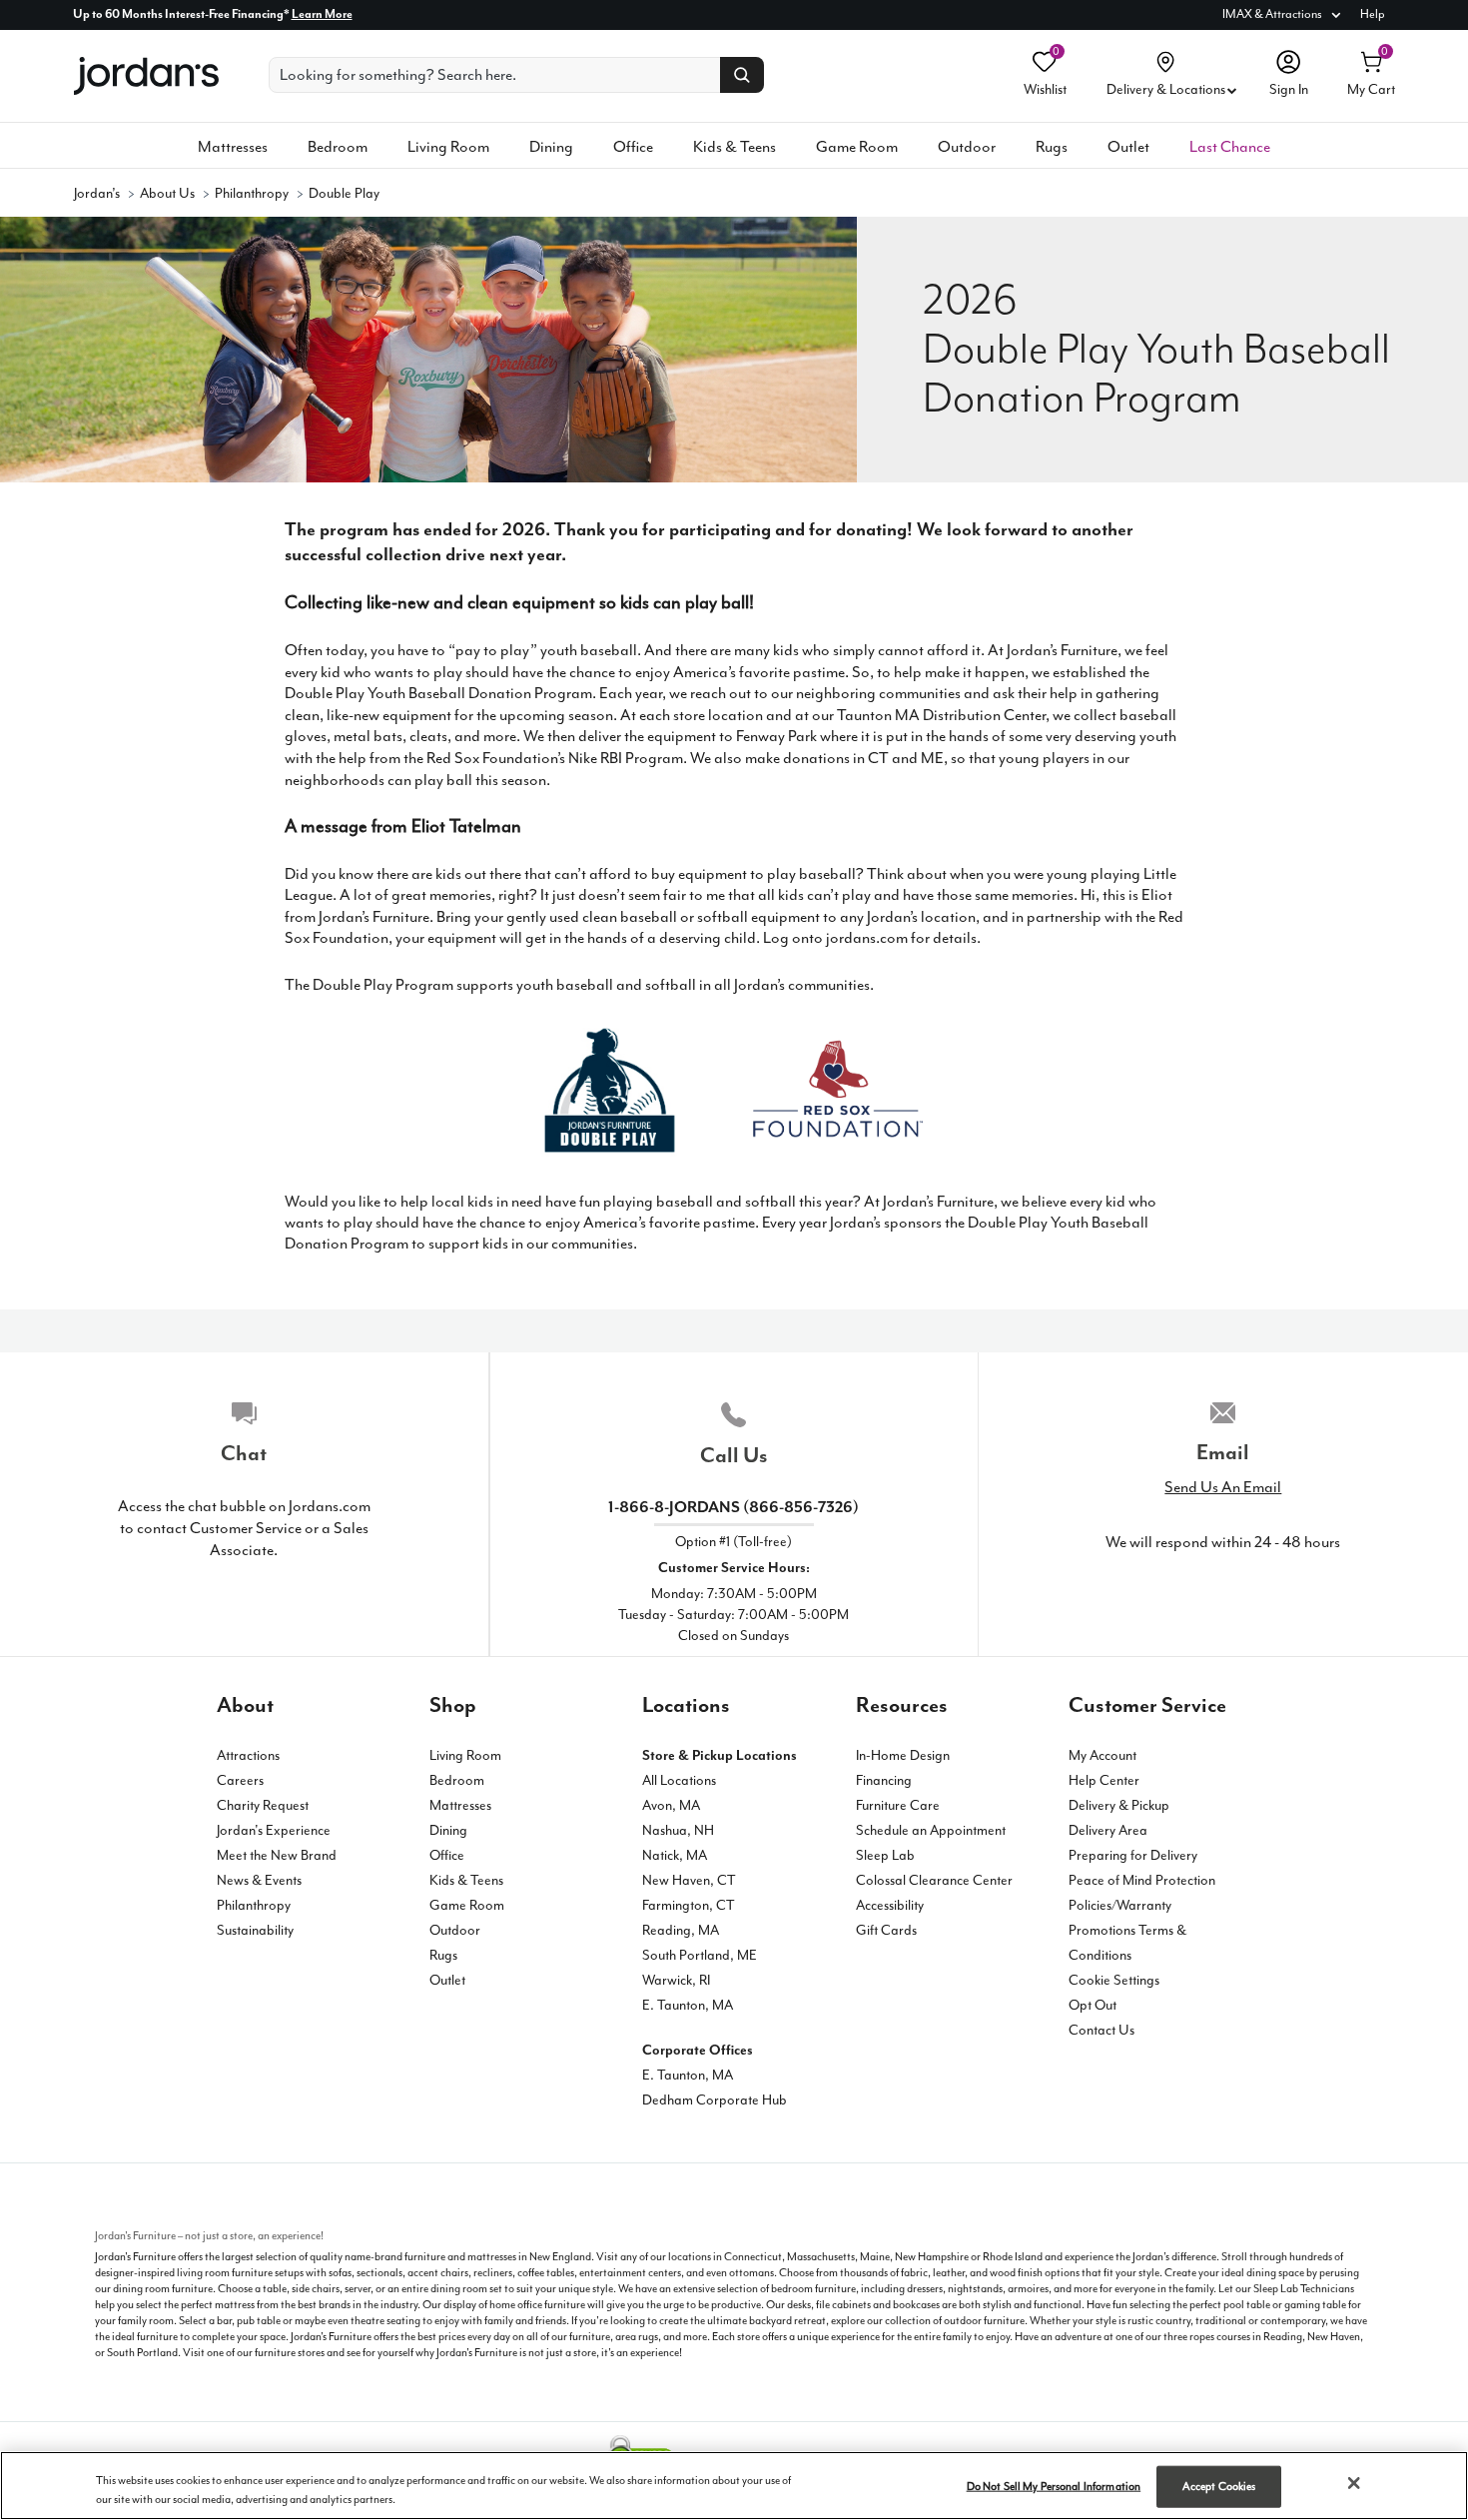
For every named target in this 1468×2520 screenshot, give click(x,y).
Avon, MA (671, 1805)
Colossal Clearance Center (934, 1880)
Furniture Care (898, 1805)
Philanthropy (252, 193)
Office (633, 147)
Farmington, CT (689, 1905)
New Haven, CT (689, 1880)
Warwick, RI (676, 1980)
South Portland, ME (700, 1955)
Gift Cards (886, 1930)
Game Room (857, 147)
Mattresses (233, 147)
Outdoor (967, 147)
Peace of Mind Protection (1142, 1880)
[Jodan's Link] (146, 78)
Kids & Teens (734, 147)
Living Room (448, 147)
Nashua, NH (678, 1830)
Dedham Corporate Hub (715, 2100)
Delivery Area (1108, 1830)
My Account (1102, 1755)
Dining (551, 147)
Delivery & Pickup (1119, 1805)
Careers (240, 1780)
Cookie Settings (1114, 1980)
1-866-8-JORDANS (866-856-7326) (734, 1507)
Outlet (1128, 147)
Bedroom (338, 147)
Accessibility (890, 1905)
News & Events (259, 1880)
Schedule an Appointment (931, 1830)
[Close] (1354, 2483)
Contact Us (1101, 2030)
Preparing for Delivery (1133, 1855)
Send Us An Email (1223, 1487)
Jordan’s (97, 193)
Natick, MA (675, 1855)
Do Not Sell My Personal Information (1054, 2487)
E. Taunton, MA (688, 2005)
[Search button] (742, 75)
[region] (734, 2486)
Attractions (248, 1755)
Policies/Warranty (1120, 1905)
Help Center (1104, 1780)
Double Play (344, 193)
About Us (167, 193)
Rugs (1052, 147)
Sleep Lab (885, 1855)
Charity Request (263, 1805)
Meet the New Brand (277, 1855)
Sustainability (255, 1930)
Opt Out (1093, 2005)
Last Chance (1230, 147)
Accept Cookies (1219, 2487)
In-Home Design (903, 1755)
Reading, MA (681, 1930)
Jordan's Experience (274, 1830)
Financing (884, 1780)
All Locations (679, 1780)
